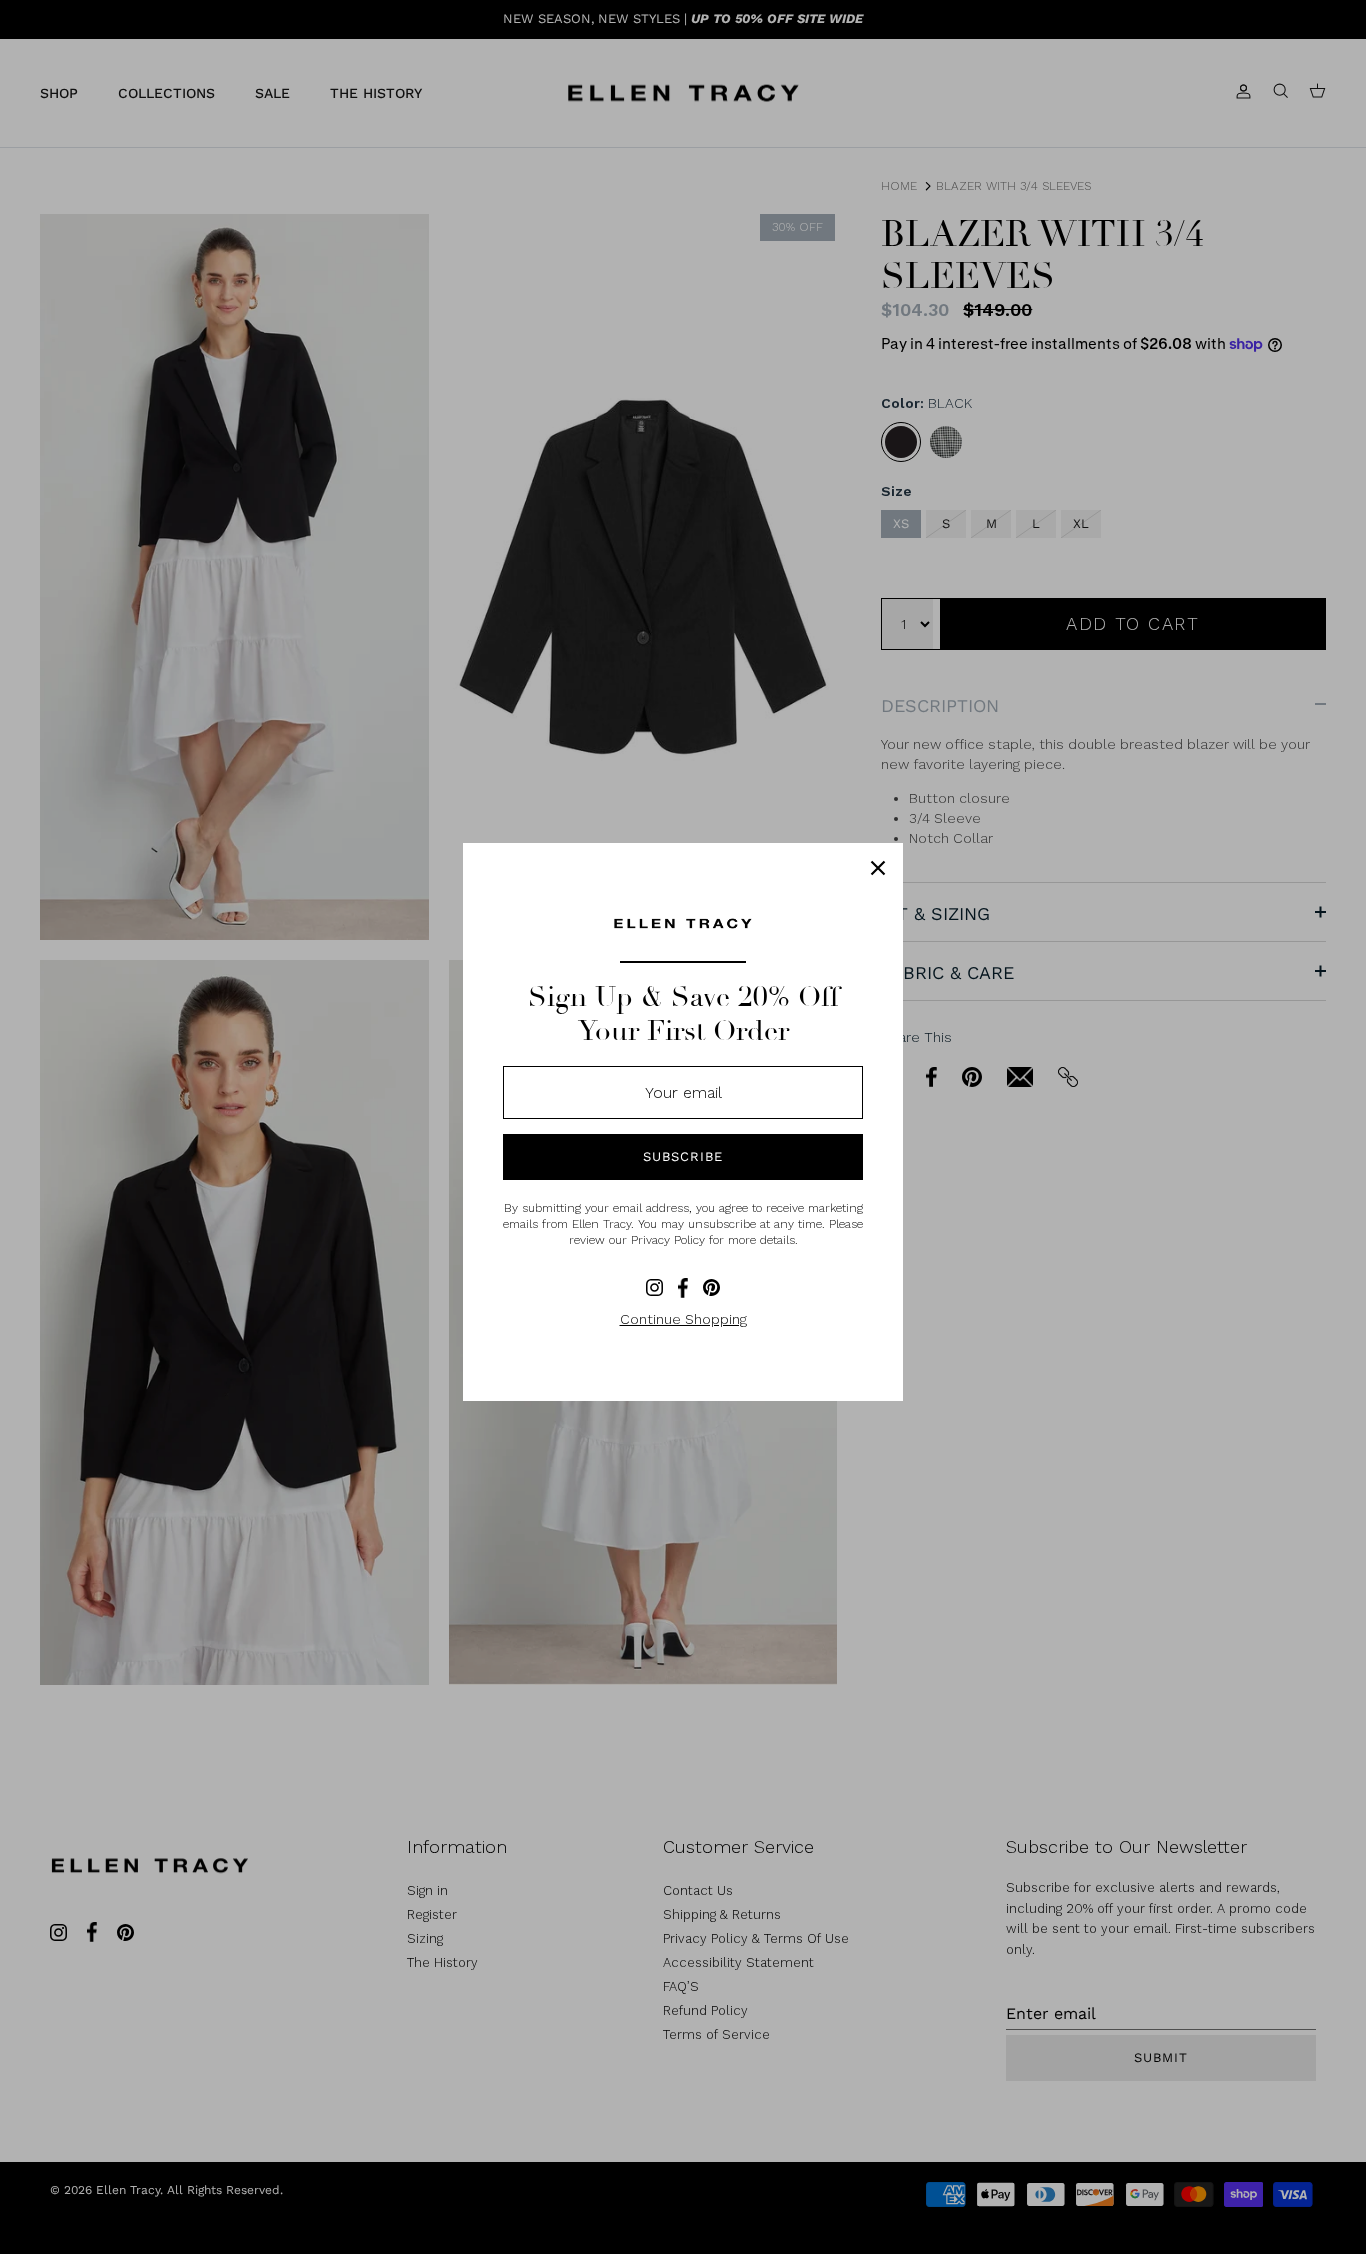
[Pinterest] (711, 1287)
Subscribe (683, 1156)
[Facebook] (683, 1288)
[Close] (878, 868)
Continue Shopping (683, 1319)
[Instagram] (654, 1287)
